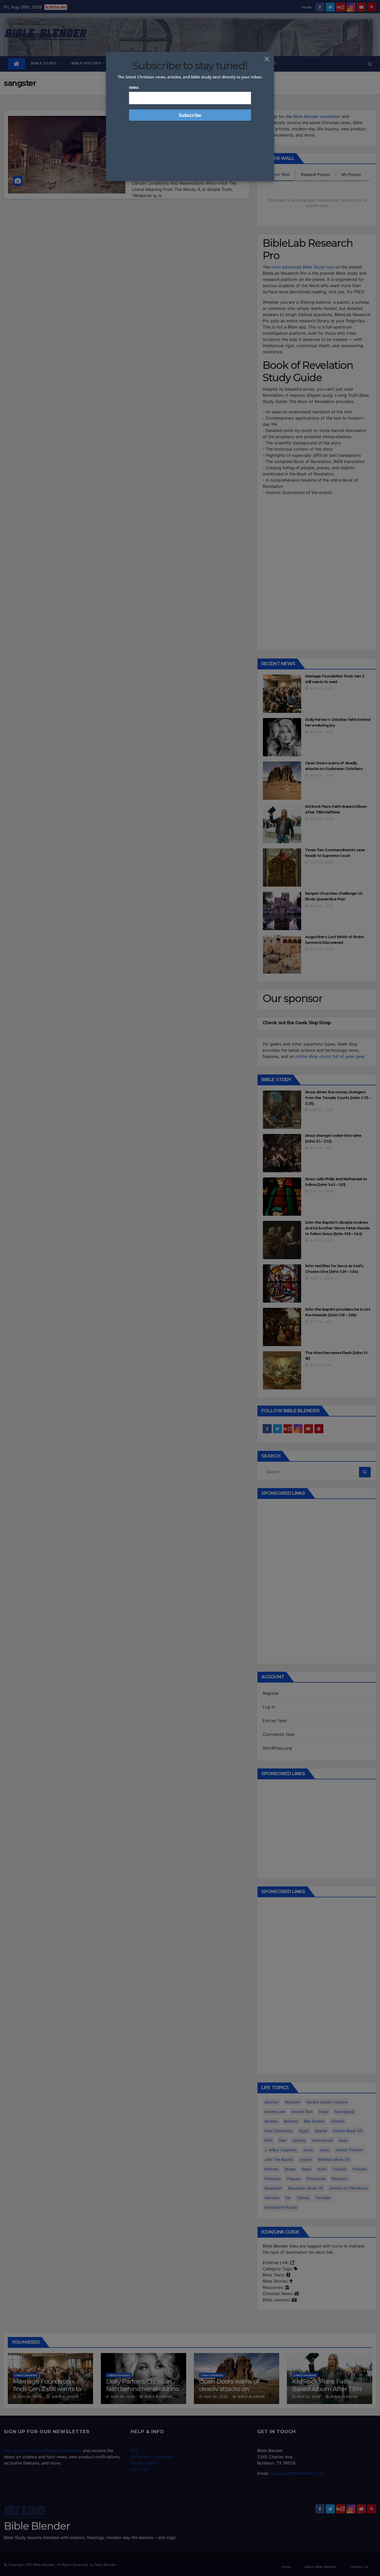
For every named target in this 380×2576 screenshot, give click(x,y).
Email (134, 87)
